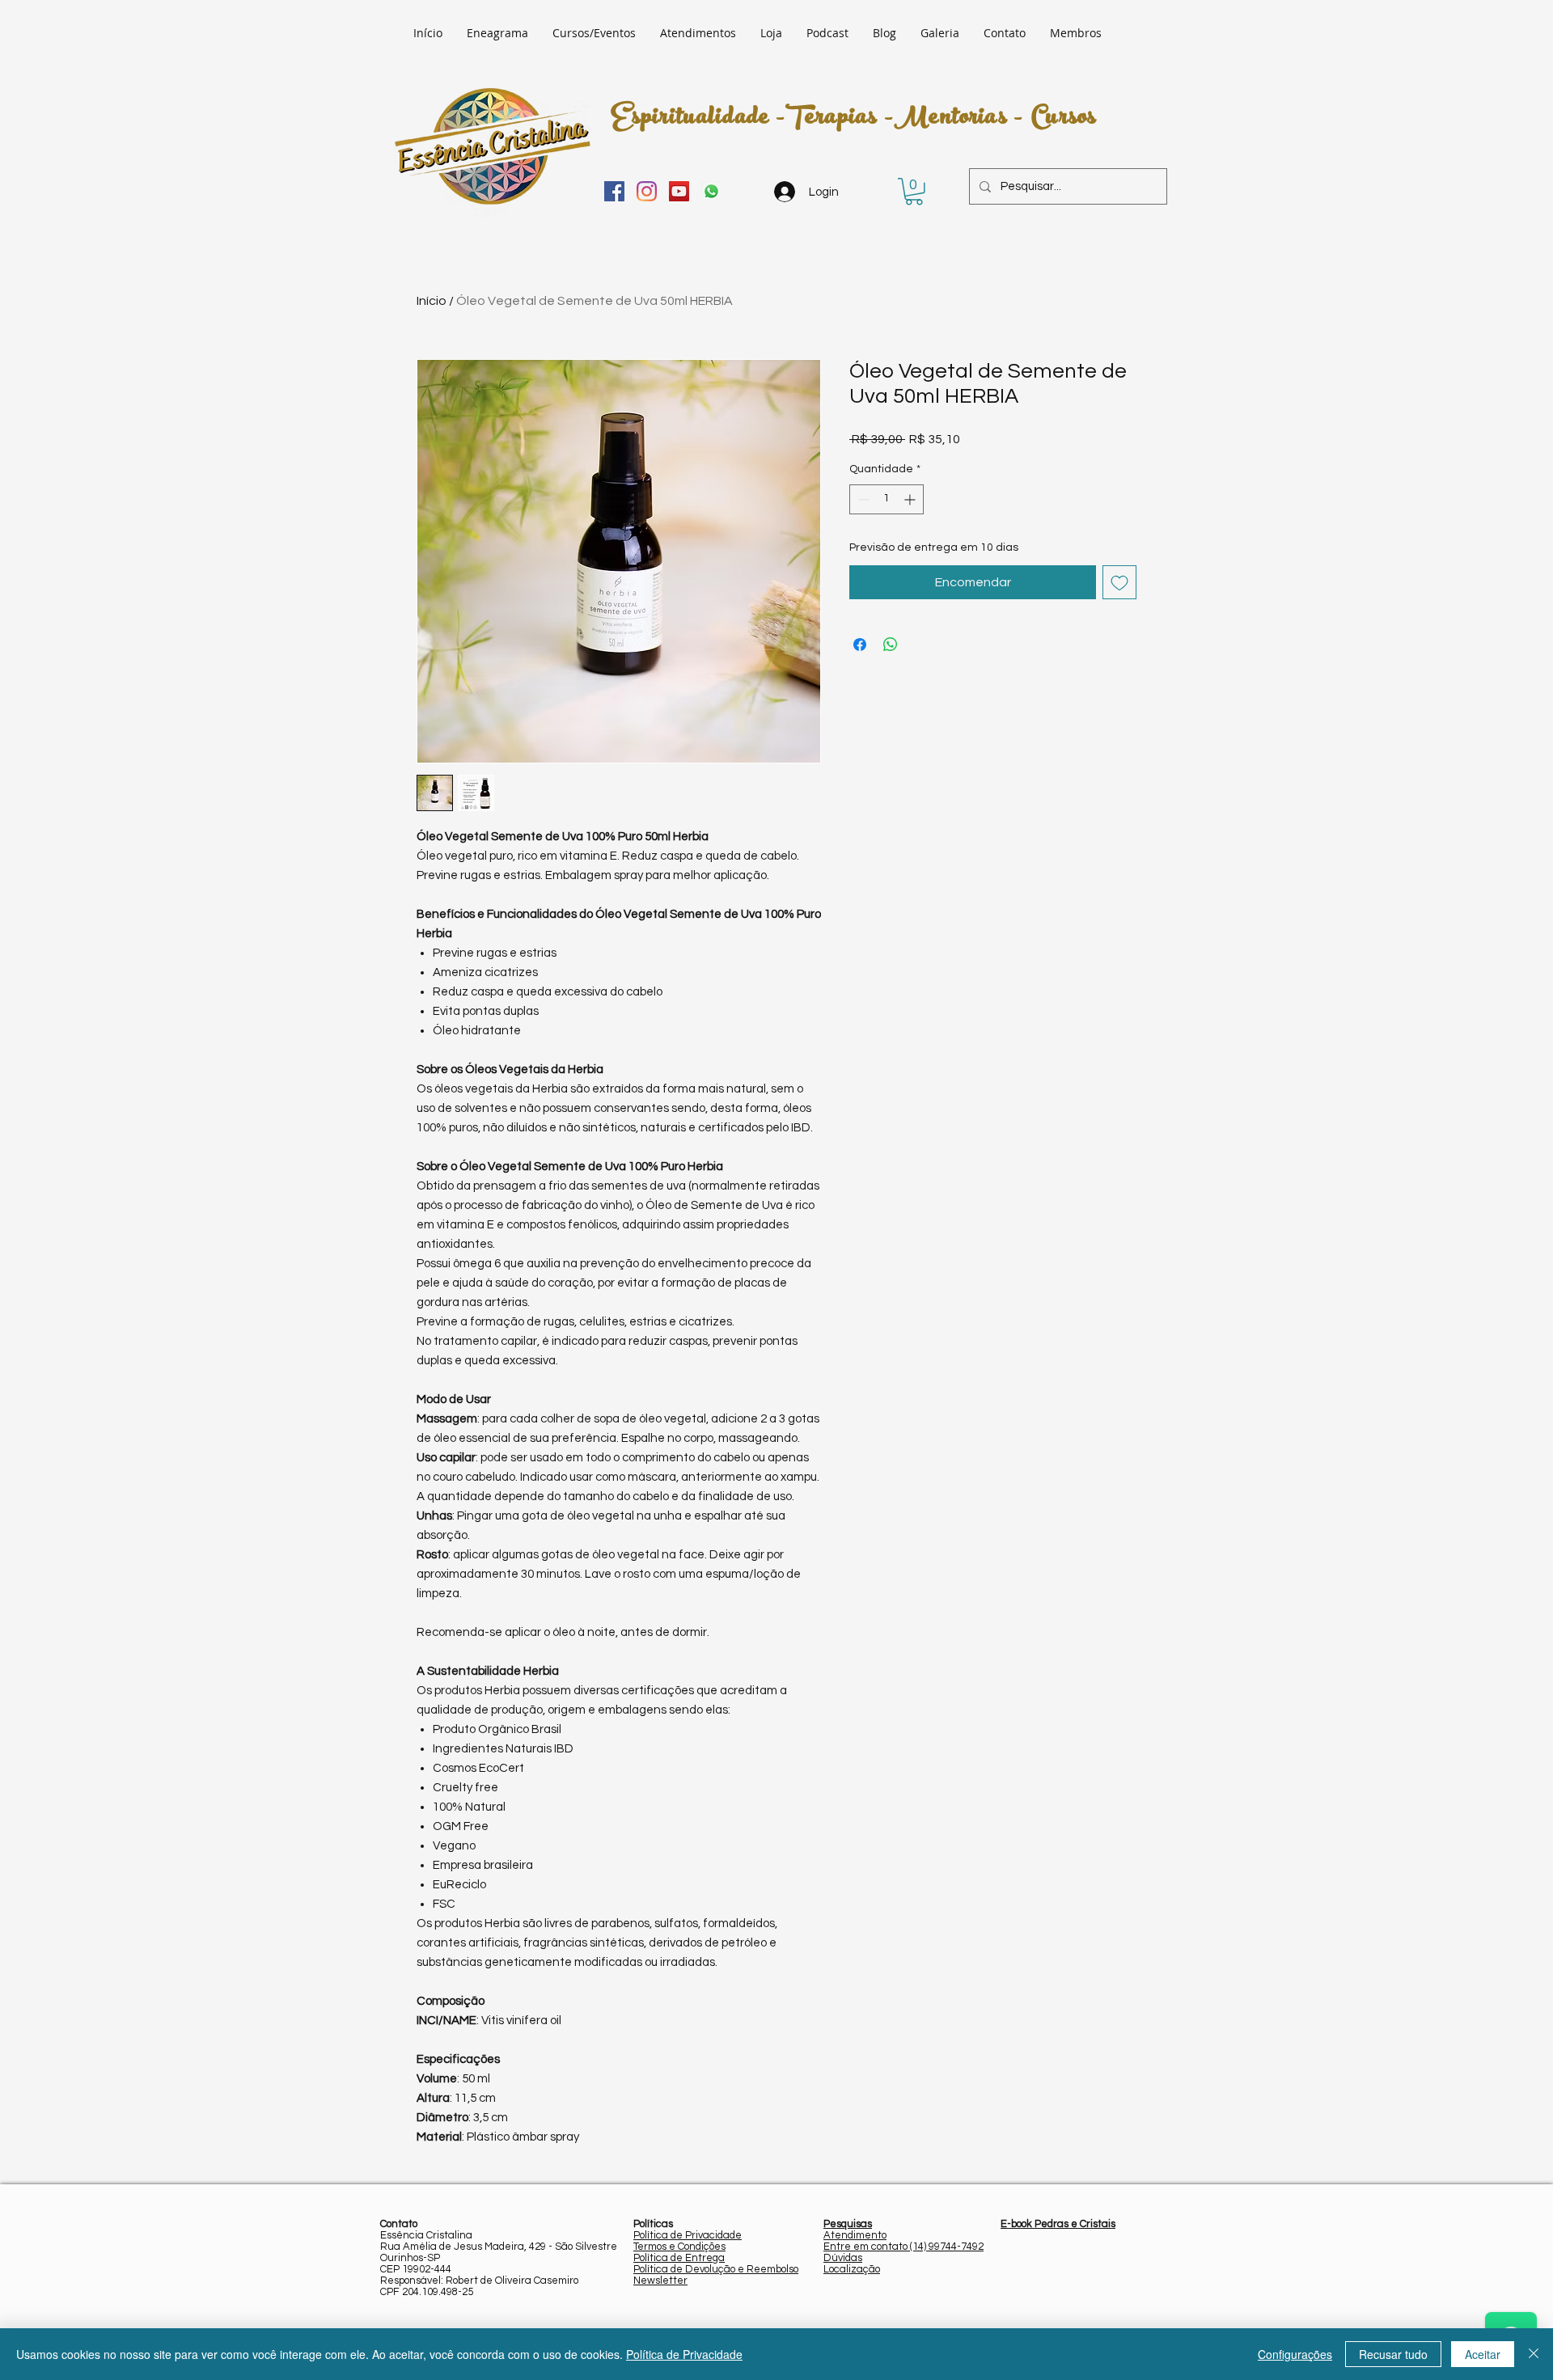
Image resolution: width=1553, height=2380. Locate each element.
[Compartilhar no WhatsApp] (891, 645)
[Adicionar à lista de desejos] (1119, 582)
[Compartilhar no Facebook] (860, 645)
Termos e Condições (679, 2247)
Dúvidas (843, 2258)
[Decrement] (862, 499)
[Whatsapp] (711, 191)
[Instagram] (647, 191)
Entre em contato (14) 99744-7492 (903, 2247)
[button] (914, 192)
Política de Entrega (679, 2258)
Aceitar (1483, 2354)
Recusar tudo (1393, 2354)
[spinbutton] (887, 499)
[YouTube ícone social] (679, 191)
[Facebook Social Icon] (614, 191)
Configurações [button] (1295, 2354)
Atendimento (855, 2235)
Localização (852, 2269)
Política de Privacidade (688, 2235)
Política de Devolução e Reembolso (716, 2269)
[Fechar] (1534, 2354)
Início (432, 301)
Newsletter (660, 2281)
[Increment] (911, 499)
